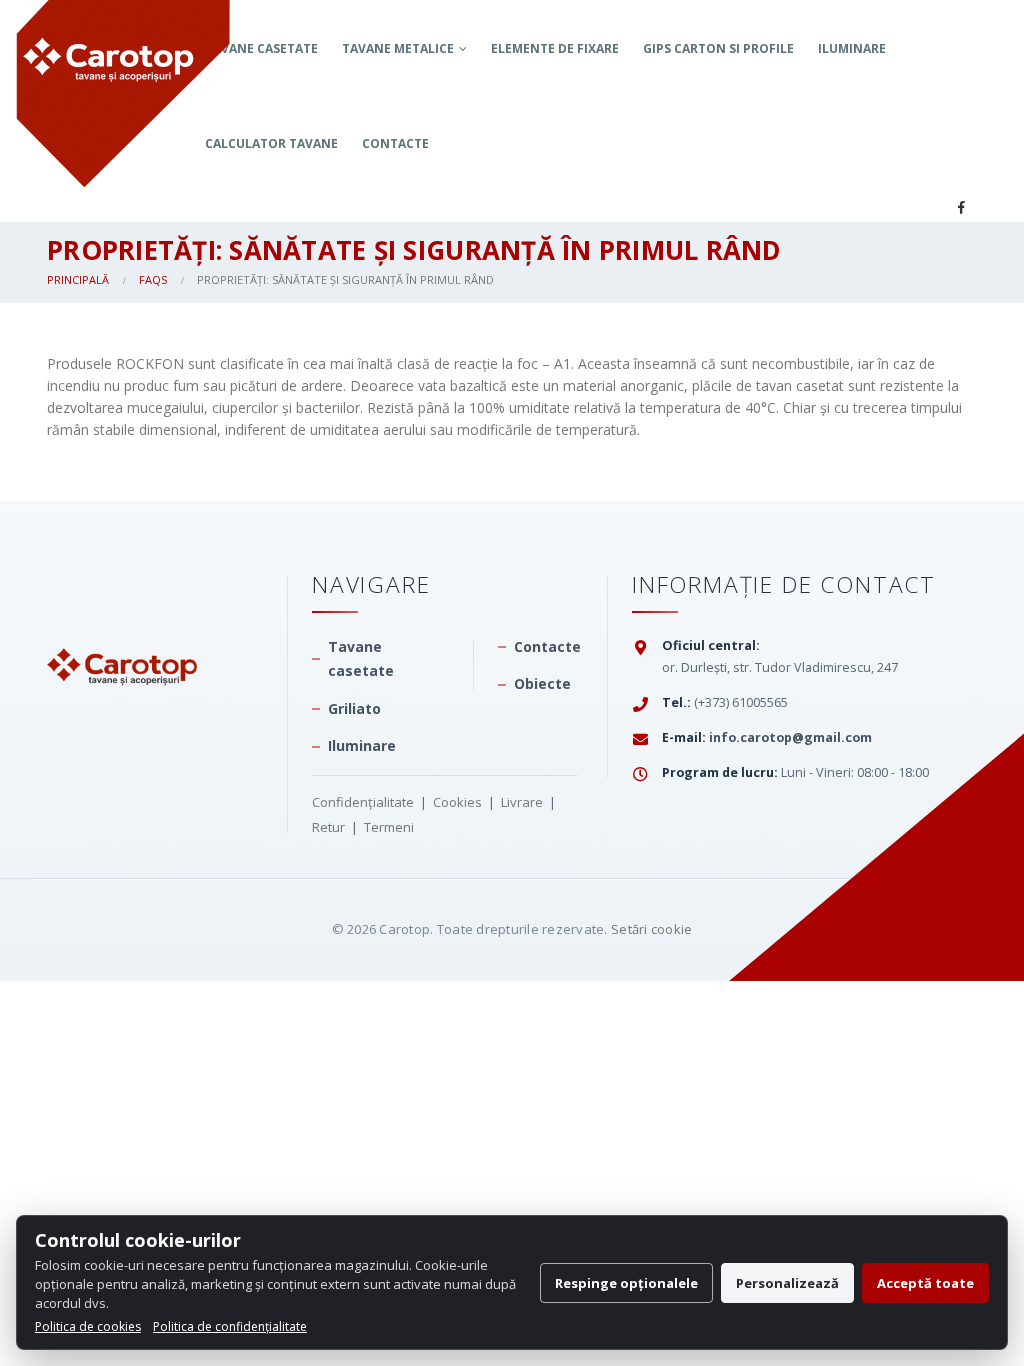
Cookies (457, 802)
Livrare (522, 802)
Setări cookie (651, 929)
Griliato (354, 708)
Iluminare (852, 48)
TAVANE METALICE (398, 48)
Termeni (389, 827)
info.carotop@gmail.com (790, 737)
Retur (328, 827)
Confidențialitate (363, 802)
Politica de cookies (88, 1326)
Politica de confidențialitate (230, 1326)
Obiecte (542, 683)
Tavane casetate (361, 659)
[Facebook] (961, 207)
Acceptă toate (925, 1283)
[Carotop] (122, 627)
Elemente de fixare (555, 48)
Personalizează (787, 1283)
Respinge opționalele (626, 1283)
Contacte (395, 143)
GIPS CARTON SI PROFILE (718, 48)
